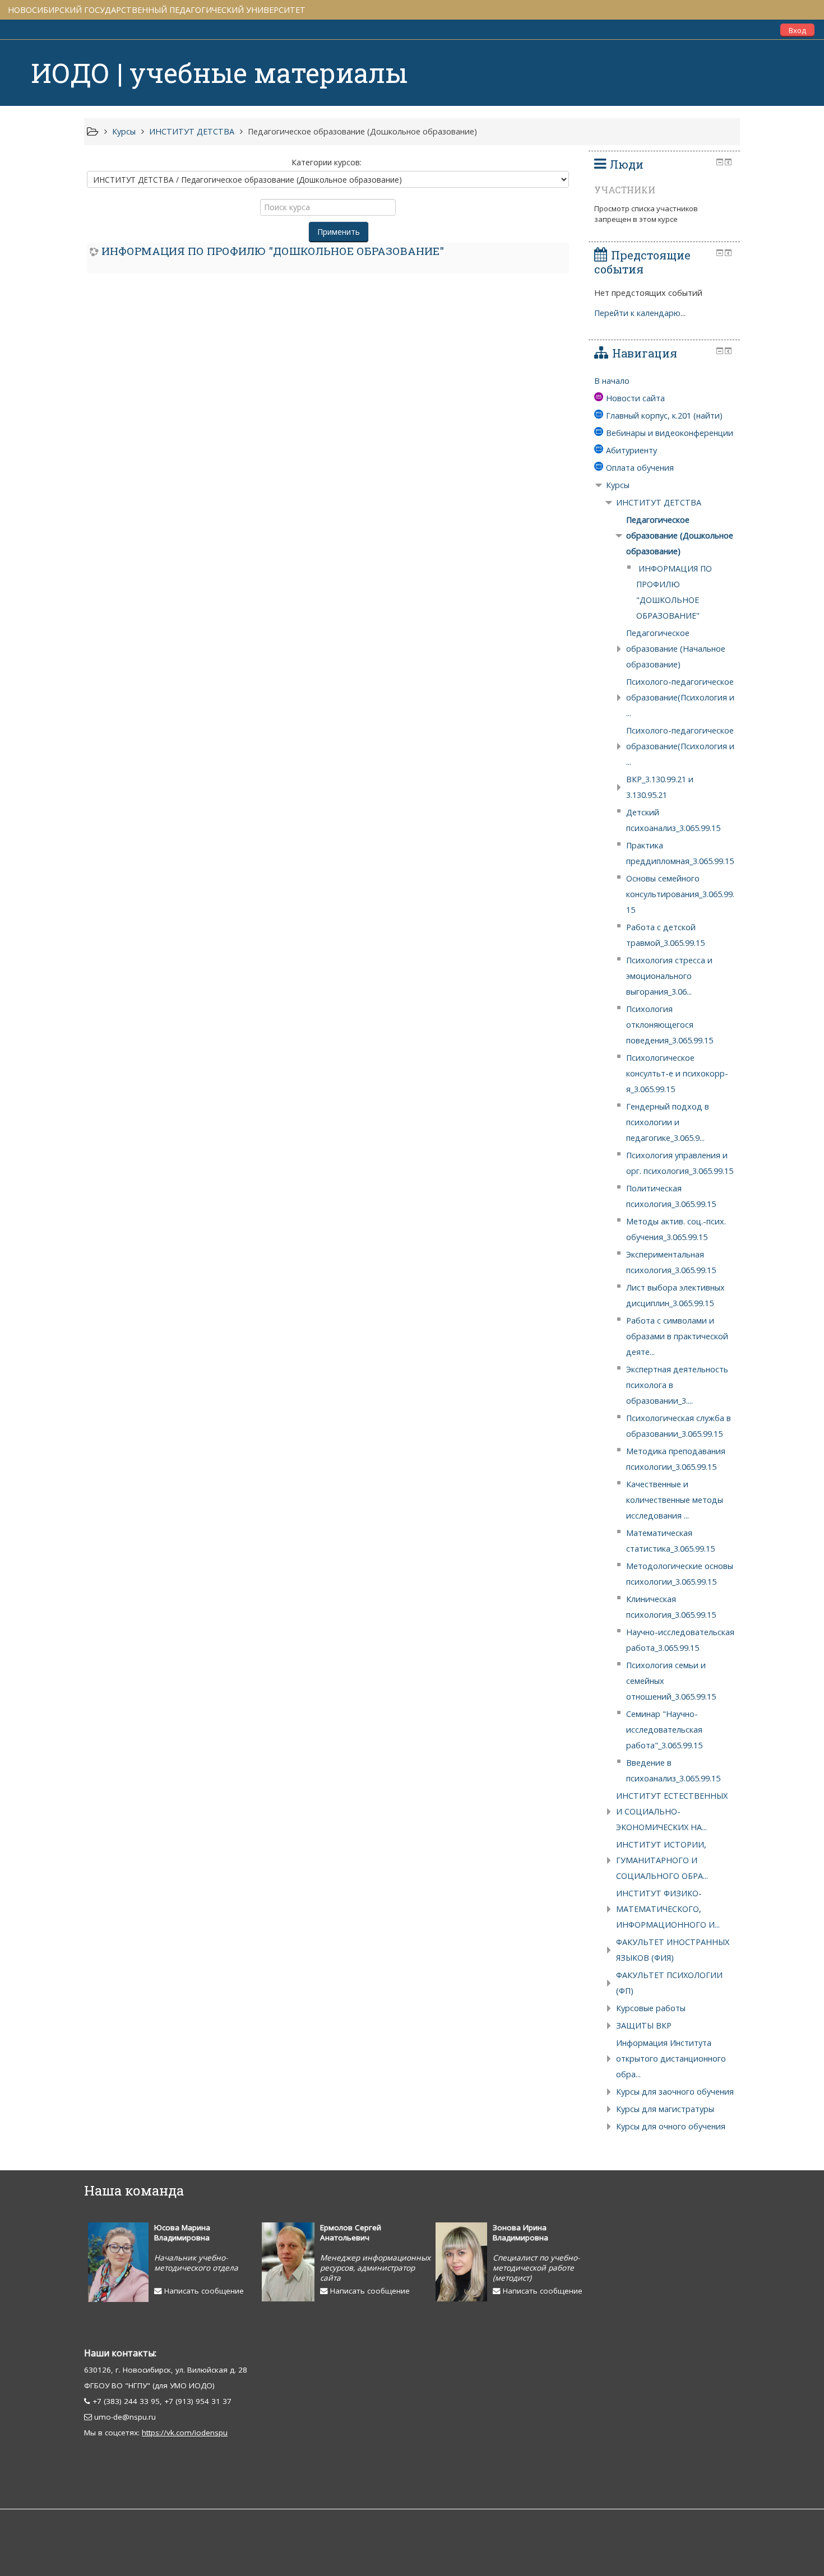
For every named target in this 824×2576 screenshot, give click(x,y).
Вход (797, 30)
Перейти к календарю (637, 313)
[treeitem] (664, 381)
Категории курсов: (327, 162)
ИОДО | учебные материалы (219, 73)
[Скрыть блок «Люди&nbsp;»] (720, 162)
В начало (612, 381)
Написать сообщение (203, 2291)
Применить (339, 232)
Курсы (618, 485)
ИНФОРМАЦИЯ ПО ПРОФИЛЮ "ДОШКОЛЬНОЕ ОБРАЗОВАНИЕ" (273, 251)
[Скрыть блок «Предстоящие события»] (720, 253)
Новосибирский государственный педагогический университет (157, 10)
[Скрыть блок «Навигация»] (720, 351)
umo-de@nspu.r (123, 2417)
